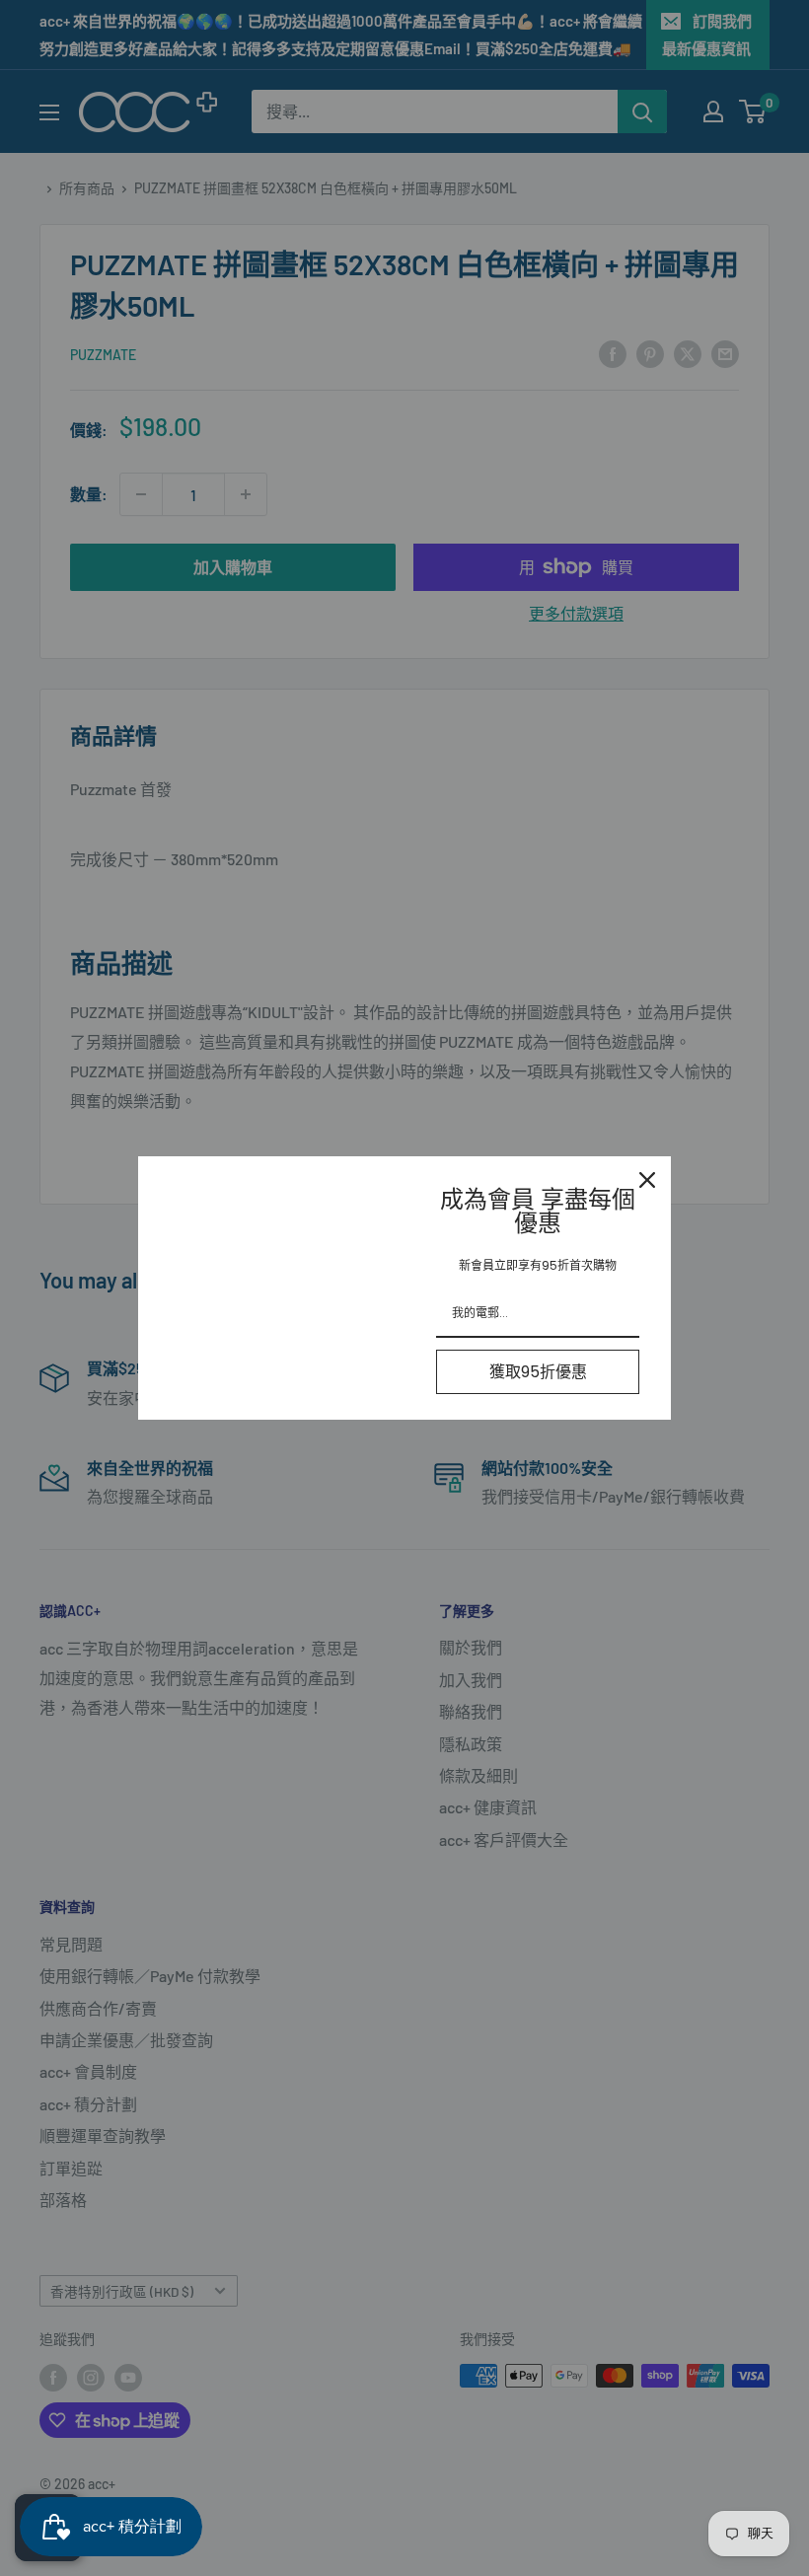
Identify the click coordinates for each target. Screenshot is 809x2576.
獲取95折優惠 (538, 1372)
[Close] (647, 1180)
